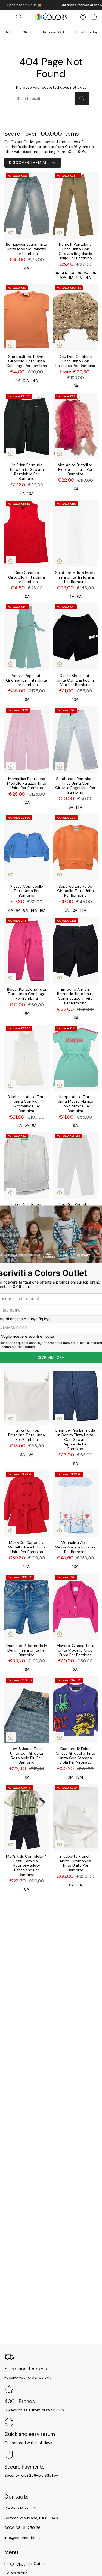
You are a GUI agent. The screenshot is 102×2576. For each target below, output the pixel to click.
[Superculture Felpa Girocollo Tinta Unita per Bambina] (76, 847)
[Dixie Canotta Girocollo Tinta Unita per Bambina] (27, 533)
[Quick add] (11, 233)
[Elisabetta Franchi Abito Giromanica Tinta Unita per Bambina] (76, 1817)
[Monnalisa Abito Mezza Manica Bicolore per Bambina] (76, 1504)
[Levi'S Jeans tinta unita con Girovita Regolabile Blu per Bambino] (27, 1710)
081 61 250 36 (28, 2528)
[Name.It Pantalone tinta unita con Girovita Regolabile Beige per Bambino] (76, 205)
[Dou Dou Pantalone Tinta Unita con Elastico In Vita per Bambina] (76, 1166)
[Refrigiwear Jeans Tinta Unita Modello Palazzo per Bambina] (27, 205)
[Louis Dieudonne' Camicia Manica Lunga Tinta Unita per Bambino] (27, 1166)
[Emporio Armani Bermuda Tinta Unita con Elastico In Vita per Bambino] (76, 950)
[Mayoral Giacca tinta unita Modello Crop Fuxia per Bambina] (76, 1607)
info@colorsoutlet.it (22, 2538)
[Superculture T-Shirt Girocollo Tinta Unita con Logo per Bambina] (27, 317)
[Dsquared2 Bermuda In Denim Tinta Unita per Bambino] (27, 1607)
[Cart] (94, 17)
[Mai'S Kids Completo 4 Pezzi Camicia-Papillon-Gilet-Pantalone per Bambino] (27, 1817)
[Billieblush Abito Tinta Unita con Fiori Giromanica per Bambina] (27, 1058)
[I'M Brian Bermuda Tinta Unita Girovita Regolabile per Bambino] (27, 426)
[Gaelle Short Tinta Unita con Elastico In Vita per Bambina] (76, 636)
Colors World (16, 2573)
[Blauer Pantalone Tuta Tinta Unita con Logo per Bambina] (27, 950)
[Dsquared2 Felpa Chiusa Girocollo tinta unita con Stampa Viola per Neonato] (76, 1710)
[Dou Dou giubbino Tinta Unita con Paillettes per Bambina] (76, 317)
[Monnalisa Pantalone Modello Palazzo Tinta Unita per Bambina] (27, 740)
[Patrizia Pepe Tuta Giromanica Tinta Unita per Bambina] (27, 636)
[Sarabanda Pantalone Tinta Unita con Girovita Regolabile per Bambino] (76, 740)
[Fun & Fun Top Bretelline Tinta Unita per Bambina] (27, 1391)
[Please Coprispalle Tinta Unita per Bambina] (27, 847)
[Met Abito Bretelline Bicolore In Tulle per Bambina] (76, 426)
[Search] (82, 98)
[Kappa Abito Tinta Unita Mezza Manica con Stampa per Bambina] (76, 1058)
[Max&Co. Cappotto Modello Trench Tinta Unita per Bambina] (27, 1504)
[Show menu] (7, 17)
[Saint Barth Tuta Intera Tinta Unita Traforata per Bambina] (76, 533)
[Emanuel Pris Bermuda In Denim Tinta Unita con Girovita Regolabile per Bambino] (76, 1391)
